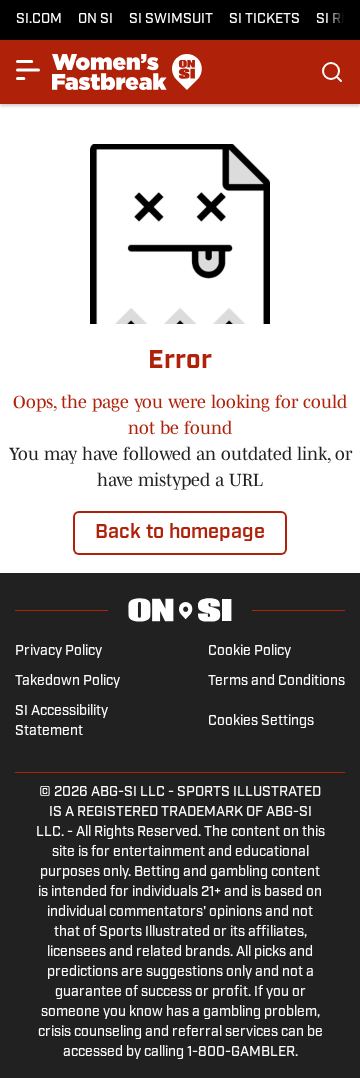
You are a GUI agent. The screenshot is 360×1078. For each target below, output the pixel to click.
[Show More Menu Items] (28, 70)
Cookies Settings (261, 721)
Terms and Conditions (276, 681)
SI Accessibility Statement (61, 721)
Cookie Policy (249, 651)
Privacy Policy (58, 651)
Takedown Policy (67, 681)
